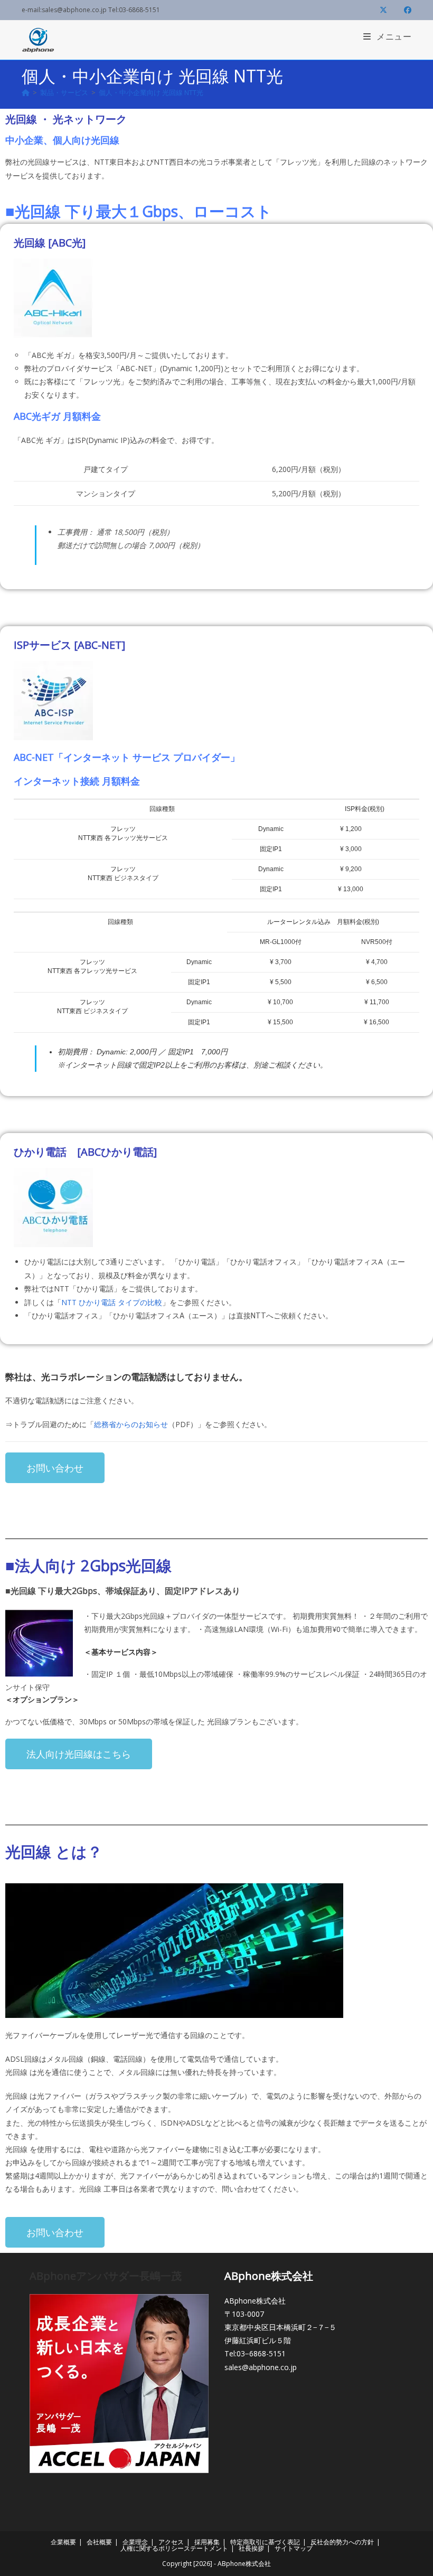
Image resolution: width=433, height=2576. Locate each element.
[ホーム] (26, 92)
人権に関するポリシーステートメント (174, 2548)
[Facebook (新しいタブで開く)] (403, 10)
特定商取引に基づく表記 (265, 2542)
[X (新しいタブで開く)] (383, 10)
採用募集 (207, 2542)
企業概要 (63, 2542)
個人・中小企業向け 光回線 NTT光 (151, 92)
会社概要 (99, 2542)
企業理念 (135, 2542)
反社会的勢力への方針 (342, 2542)
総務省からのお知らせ (131, 1424)
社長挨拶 (251, 2548)
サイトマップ (294, 2548)
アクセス (171, 2542)
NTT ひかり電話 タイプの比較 (112, 1302)
